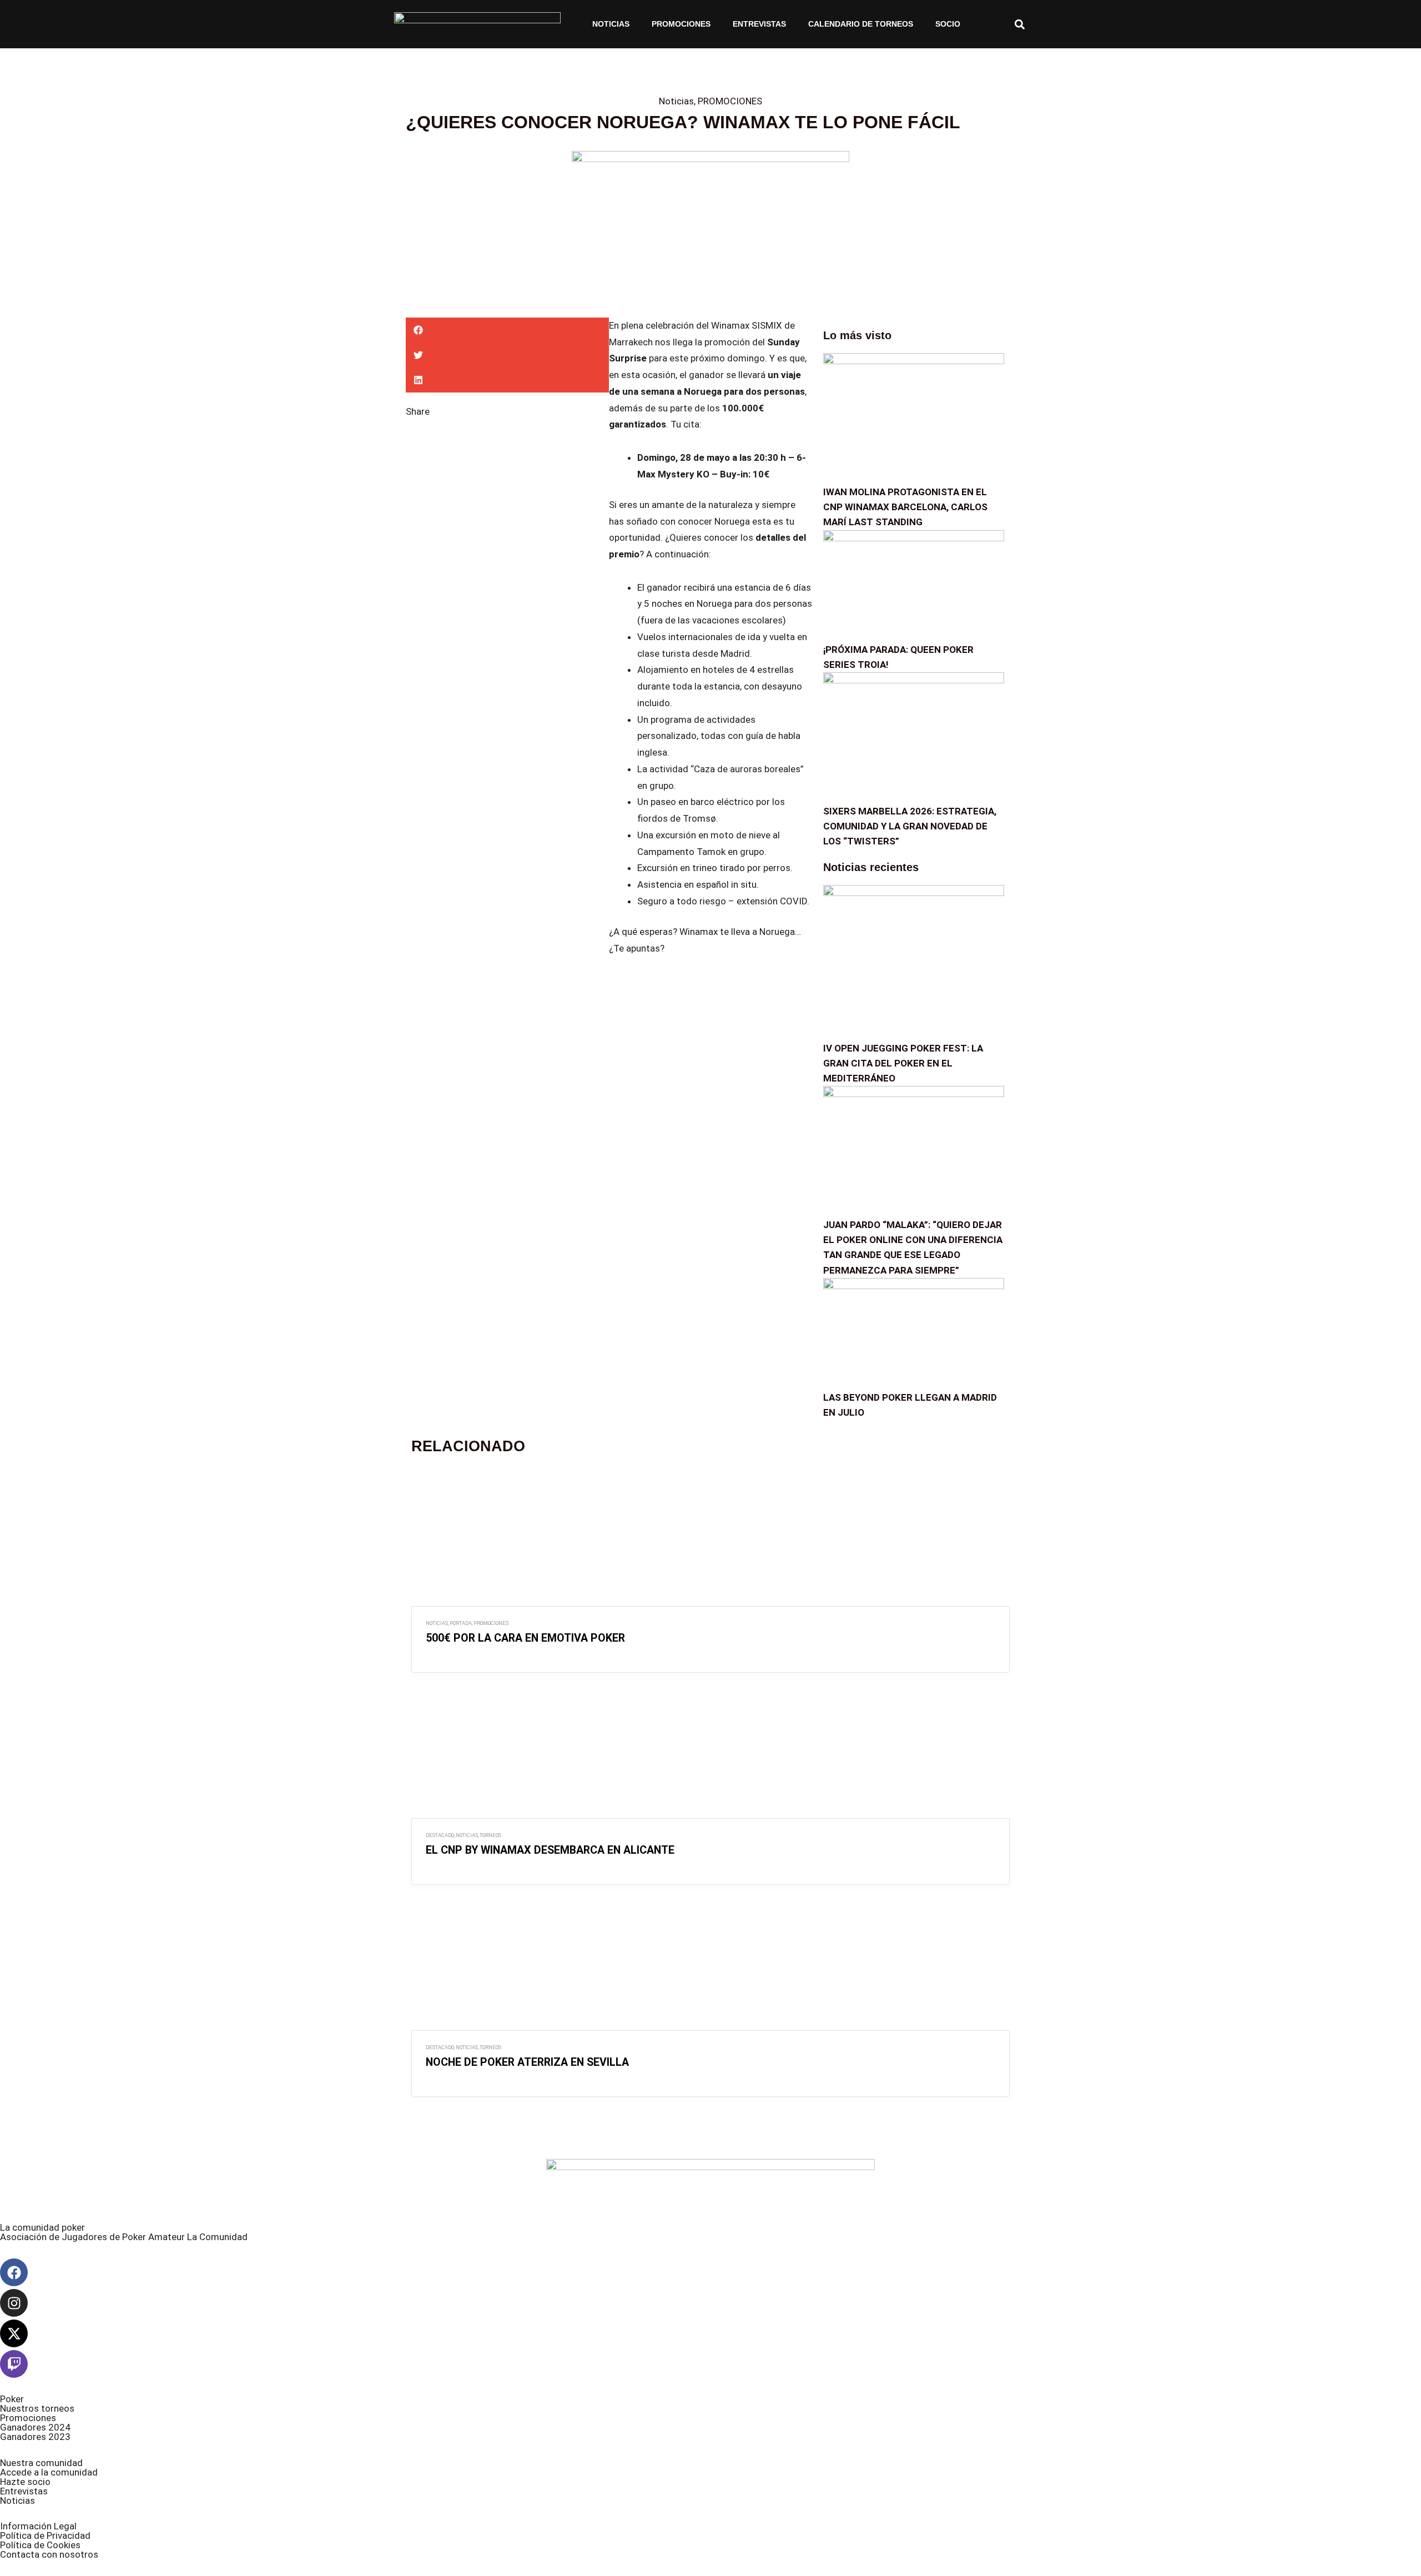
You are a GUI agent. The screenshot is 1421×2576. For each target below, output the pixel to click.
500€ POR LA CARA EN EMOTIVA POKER (525, 1638)
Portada (461, 1623)
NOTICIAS (611, 24)
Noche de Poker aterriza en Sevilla (527, 2062)
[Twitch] (14, 2364)
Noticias (676, 101)
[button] (1019, 24)
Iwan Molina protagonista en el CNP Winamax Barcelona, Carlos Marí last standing (905, 507)
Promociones (28, 2418)
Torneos (490, 1835)
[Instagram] (14, 2303)
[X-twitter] (14, 2333)
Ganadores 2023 (35, 2437)
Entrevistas (759, 24)
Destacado (440, 1835)
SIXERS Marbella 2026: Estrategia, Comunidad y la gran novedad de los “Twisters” (910, 826)
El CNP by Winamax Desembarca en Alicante (550, 1850)
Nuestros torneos (37, 2408)
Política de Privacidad (45, 2535)
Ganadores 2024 (35, 2427)
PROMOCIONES (681, 24)
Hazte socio (25, 2482)
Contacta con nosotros (49, 2554)
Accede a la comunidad (49, 2472)
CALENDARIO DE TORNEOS (861, 24)
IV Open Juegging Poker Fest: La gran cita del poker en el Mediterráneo (903, 1063)
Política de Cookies (40, 2545)
